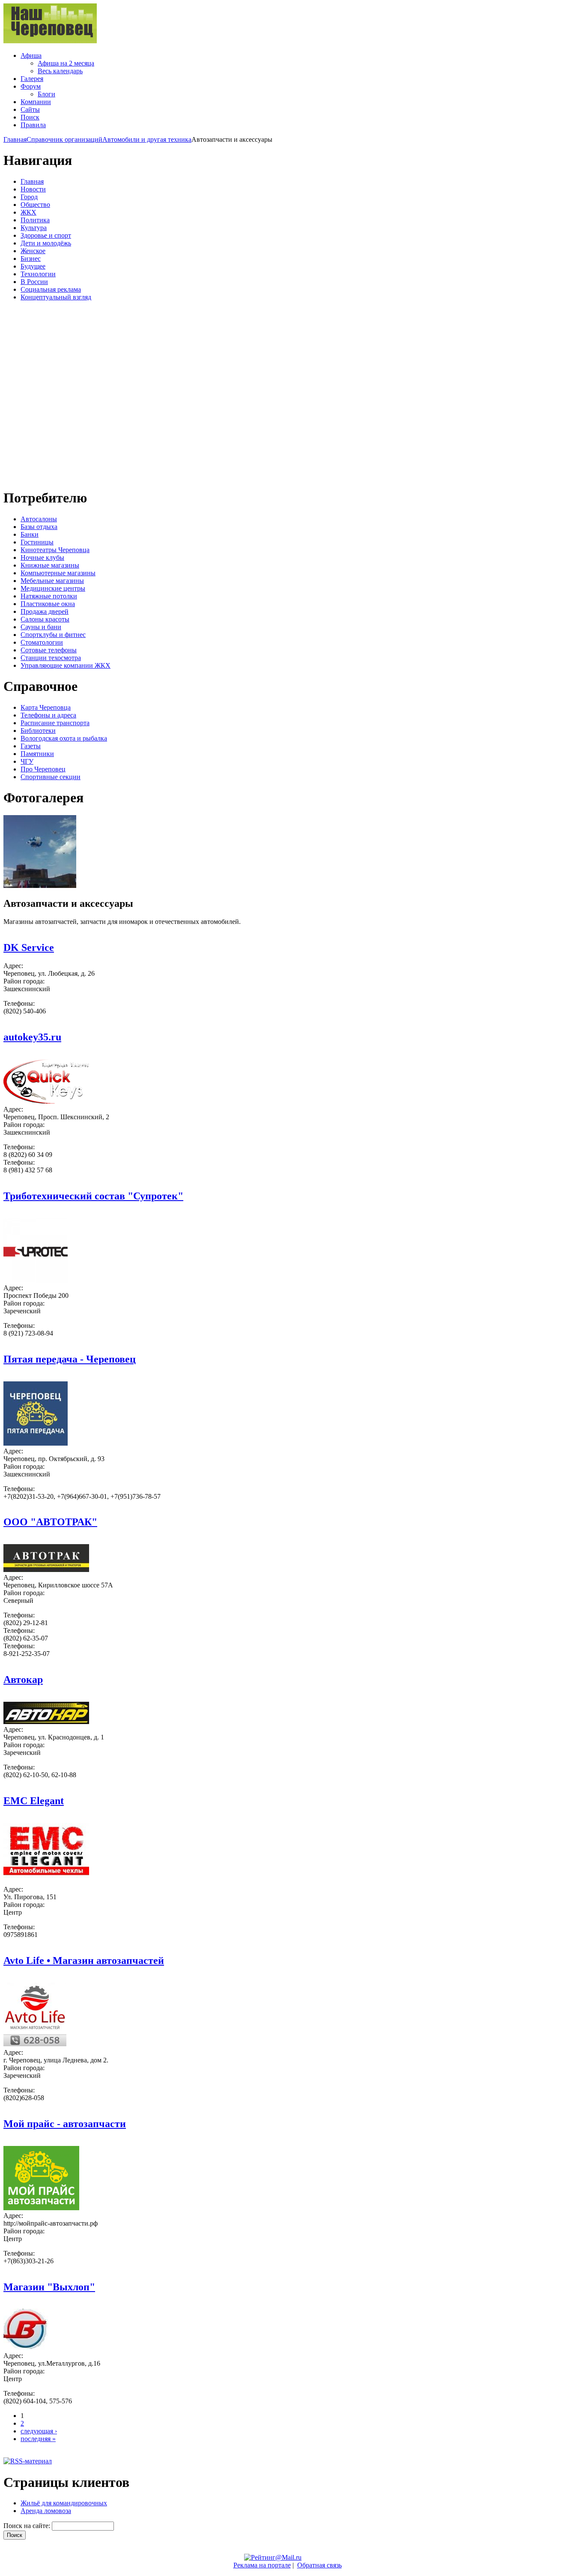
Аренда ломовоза (46, 2511)
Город (29, 197)
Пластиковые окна (48, 604)
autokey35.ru (32, 1037)
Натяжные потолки (49, 596)
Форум (31, 86)
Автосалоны (39, 519)
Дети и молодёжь (46, 243)
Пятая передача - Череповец (70, 1359)
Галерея (32, 79)
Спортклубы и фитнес (53, 635)
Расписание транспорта (55, 723)
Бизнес (31, 258)
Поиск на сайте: (28, 2526)
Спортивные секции (51, 777)
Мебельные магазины (52, 581)
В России (34, 282)
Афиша (31, 55)
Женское (33, 251)
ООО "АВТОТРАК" (50, 1522)
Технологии (38, 274)
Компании (36, 102)
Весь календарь (60, 71)
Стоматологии (42, 642)
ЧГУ (27, 761)
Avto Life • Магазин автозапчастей (84, 1960)
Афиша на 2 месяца (66, 63)
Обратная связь (319, 2565)
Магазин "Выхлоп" (49, 2287)
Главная (15, 139)
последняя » (38, 2439)
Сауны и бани (41, 627)
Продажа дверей (45, 611)
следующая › (39, 2431)
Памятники (37, 754)
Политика (35, 220)
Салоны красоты (45, 619)
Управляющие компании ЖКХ (66, 665)
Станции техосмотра (51, 658)
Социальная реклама (51, 289)
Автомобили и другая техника (147, 139)
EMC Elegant (34, 1801)
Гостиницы (37, 542)
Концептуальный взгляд (56, 297)
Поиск (30, 117)
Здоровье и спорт (46, 235)
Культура (34, 228)
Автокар (23, 1679)
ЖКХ (28, 212)
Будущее (33, 266)
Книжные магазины (50, 565)
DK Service (29, 947)
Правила (33, 125)
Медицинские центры (53, 588)
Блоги (46, 94)
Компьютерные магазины (58, 573)
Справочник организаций (64, 139)
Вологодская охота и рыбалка (64, 738)
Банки (30, 534)
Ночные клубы (42, 557)
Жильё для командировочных (64, 2503)
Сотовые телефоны (49, 650)
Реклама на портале (262, 2565)
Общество (35, 205)
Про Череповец (43, 769)
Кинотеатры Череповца (55, 550)
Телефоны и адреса (48, 715)
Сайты (30, 109)
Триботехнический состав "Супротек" (93, 1196)
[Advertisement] (55, 394)
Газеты (31, 746)
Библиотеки (38, 731)
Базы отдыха (39, 527)
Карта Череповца (46, 707)
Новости (33, 189)
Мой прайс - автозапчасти (65, 2124)
